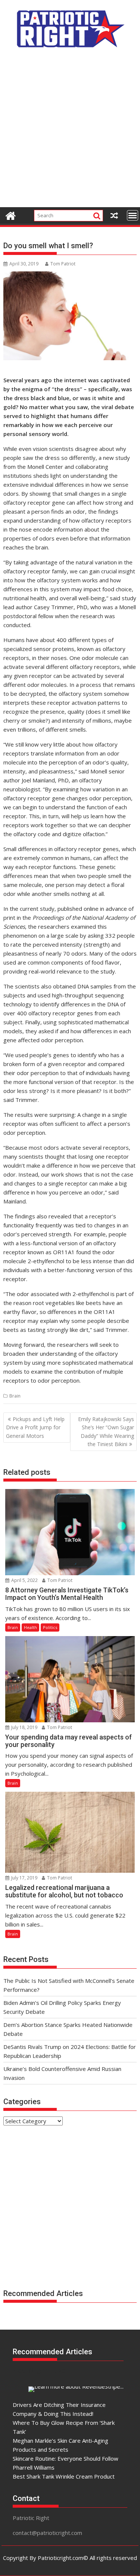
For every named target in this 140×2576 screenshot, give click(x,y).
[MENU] (133, 215)
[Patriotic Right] (11, 215)
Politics (50, 1627)
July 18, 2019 (24, 1727)
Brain (15, 1396)
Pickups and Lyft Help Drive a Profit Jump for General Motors (35, 1427)
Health (30, 1627)
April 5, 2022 (24, 1580)
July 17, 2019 (24, 1878)
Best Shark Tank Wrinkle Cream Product (64, 2476)
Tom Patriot (63, 264)
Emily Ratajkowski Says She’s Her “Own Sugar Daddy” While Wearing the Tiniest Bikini (106, 1432)
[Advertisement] (70, 132)
